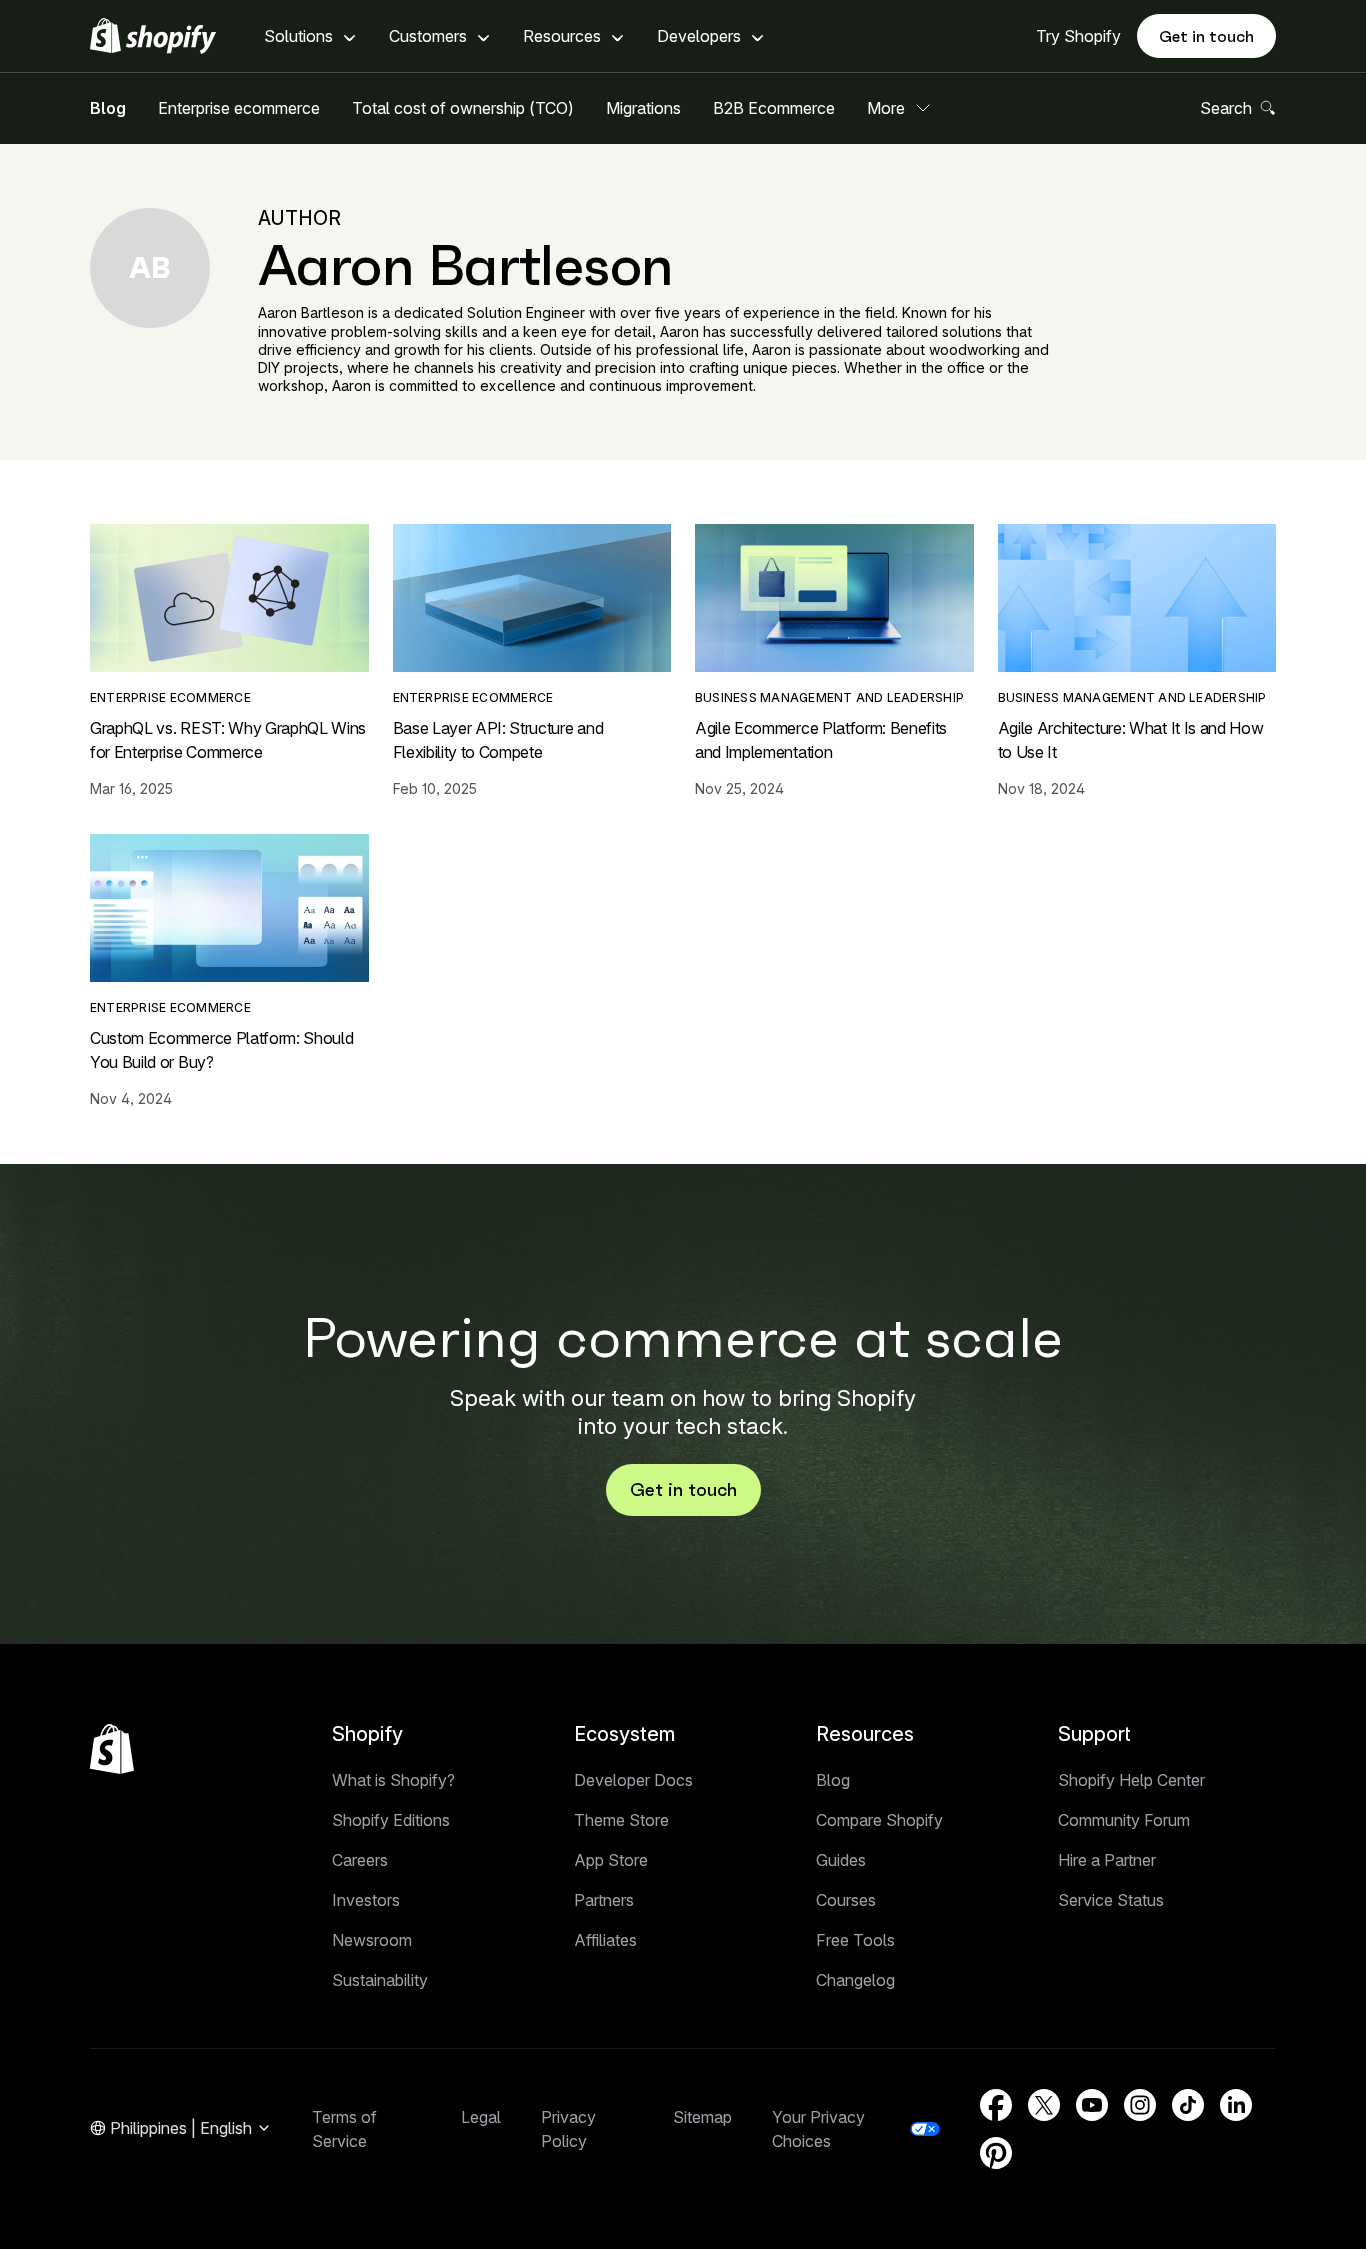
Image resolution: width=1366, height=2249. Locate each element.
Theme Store (621, 1820)
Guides (841, 1860)
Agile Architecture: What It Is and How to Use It (1131, 740)
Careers (360, 1860)
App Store (611, 1860)
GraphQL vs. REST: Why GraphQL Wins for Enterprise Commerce (228, 740)
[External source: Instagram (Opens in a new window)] (1140, 2105)
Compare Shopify (879, 1820)
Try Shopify (1078, 36)
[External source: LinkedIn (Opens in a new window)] (1236, 2105)
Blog (108, 108)
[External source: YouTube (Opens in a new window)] (1092, 2105)
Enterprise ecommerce (239, 108)
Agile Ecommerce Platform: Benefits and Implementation (821, 740)
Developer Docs (633, 1780)
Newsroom (372, 1940)
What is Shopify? (393, 1780)
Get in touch (1206, 36)
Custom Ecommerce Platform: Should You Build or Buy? (221, 1050)
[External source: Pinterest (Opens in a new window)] (996, 2153)
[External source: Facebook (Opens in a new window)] (996, 2105)
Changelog (855, 1980)
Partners (604, 1900)
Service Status (1111, 1900)
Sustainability (380, 1980)
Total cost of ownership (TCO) (463, 108)
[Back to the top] (112, 1749)
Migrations (643, 108)
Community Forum (1124, 1820)
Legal (481, 2117)
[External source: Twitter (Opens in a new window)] (1044, 2105)
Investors (366, 1900)
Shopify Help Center (1131, 1780)
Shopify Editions (391, 1820)
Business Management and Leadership (829, 697)
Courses (846, 1900)
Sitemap (702, 2117)
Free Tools (855, 1940)
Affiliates (605, 1940)
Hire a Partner (1107, 1860)
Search (1226, 108)
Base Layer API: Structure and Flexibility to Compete (498, 740)
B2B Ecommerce (774, 108)
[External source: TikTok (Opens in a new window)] (1188, 2105)
